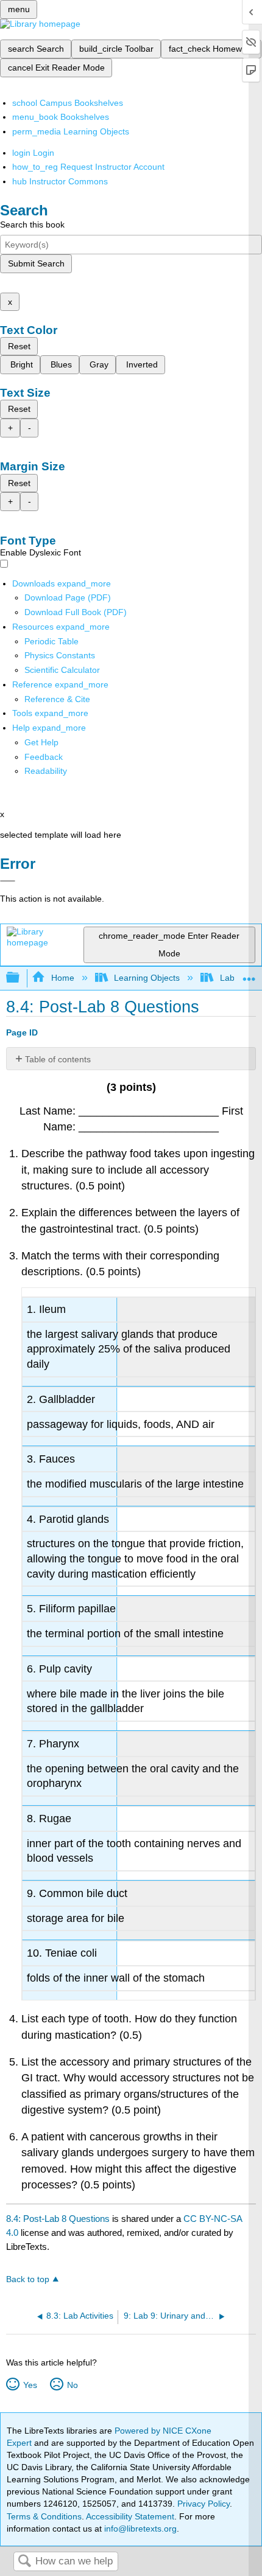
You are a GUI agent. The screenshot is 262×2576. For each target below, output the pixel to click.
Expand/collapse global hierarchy (21, 978)
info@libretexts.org (139, 2529)
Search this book (32, 225)
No (72, 2385)
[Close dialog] (8, 881)
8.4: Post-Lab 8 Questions (58, 2219)
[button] (44, 757)
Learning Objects (147, 978)
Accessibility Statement (130, 2516)
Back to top (28, 2279)
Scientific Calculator (62, 670)
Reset (19, 346)
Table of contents (58, 1059)
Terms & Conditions (44, 2516)
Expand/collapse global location (249, 974)
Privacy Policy (204, 2504)
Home (62, 978)
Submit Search (36, 263)
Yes (30, 2385)
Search (24, 2562)
